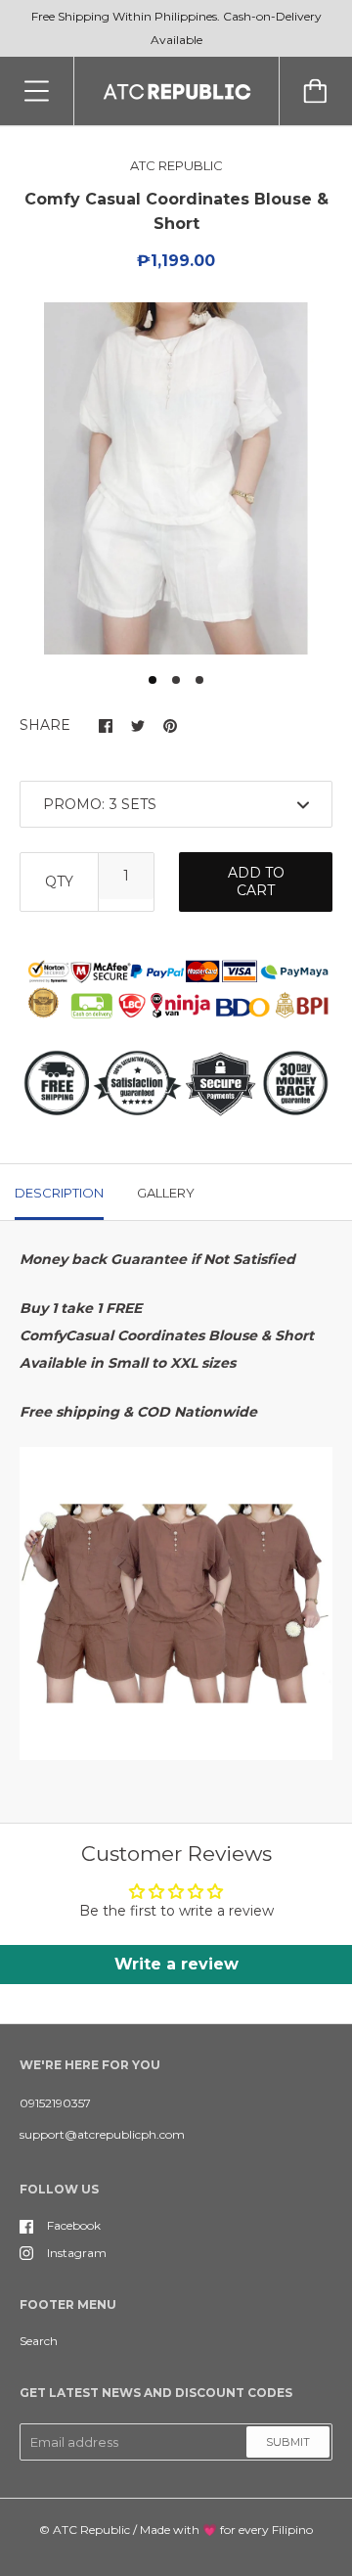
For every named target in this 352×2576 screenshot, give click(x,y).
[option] (176, 478)
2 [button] (176, 680)
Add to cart (256, 881)
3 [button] (199, 680)
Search (39, 2341)
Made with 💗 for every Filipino (226, 2530)
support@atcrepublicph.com (102, 2134)
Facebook (74, 2225)
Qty (59, 881)
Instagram (77, 2253)
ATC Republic (91, 2530)
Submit (288, 2442)
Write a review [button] (176, 1964)
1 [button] (153, 680)
